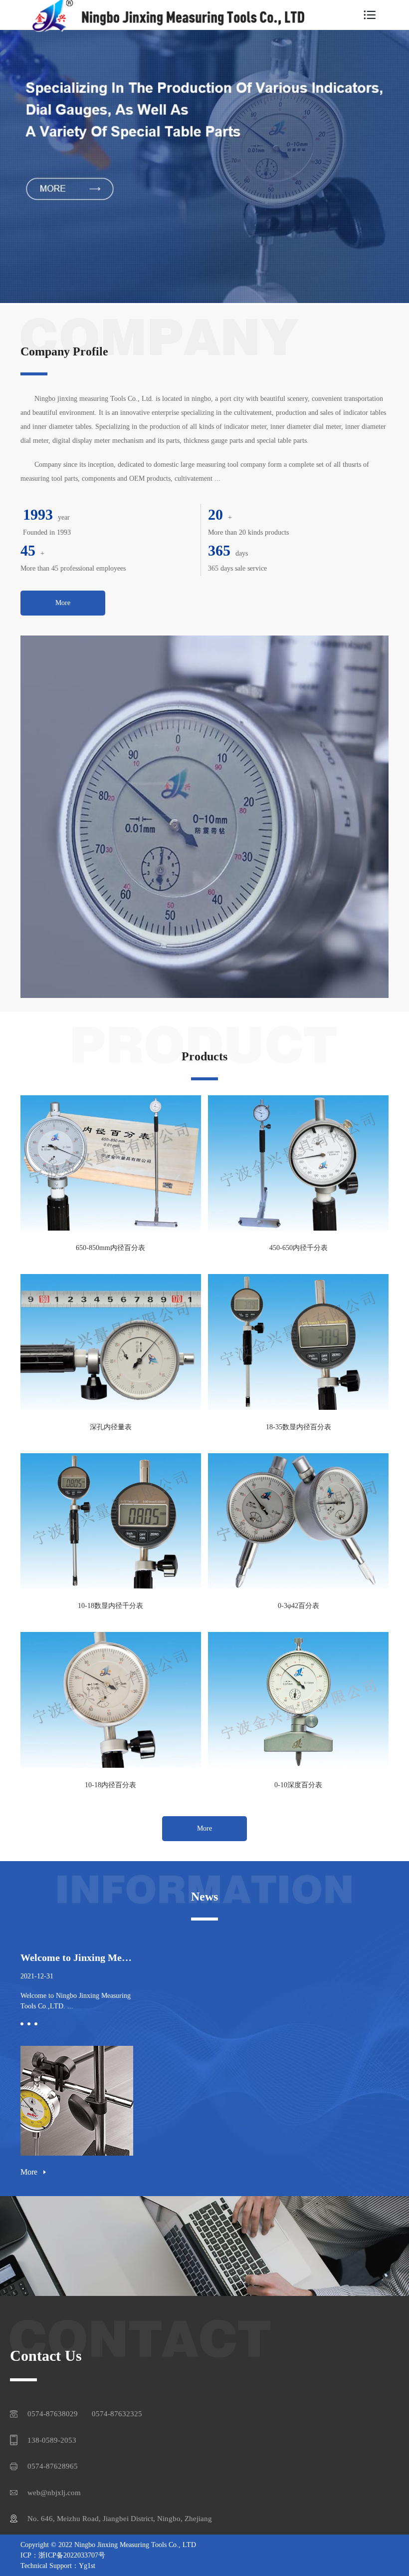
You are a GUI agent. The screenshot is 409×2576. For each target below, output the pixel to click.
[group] (204, 167)
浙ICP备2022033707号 (72, 2555)
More (63, 603)
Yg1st (87, 2566)
